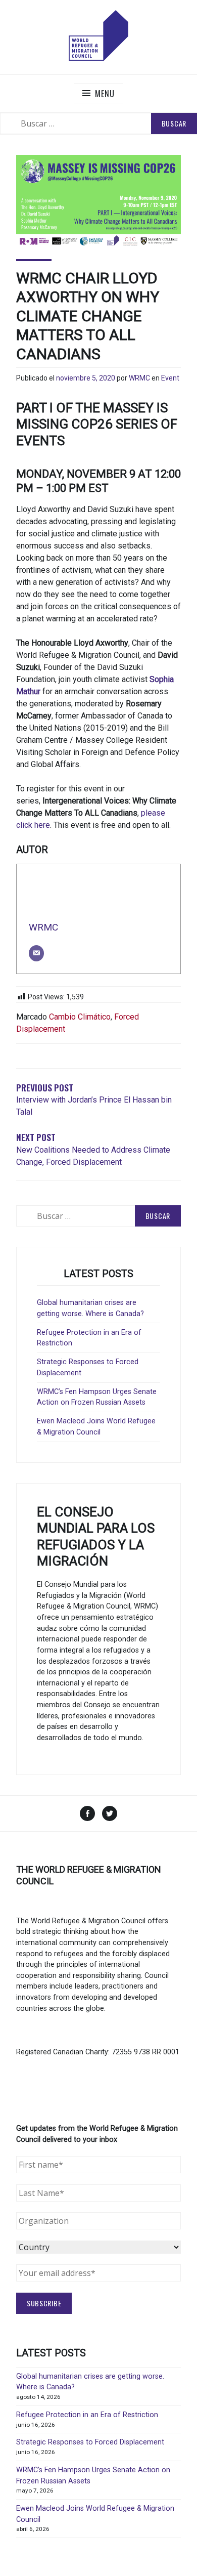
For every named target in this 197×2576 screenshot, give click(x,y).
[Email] (36, 953)
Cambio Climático (80, 1017)
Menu (105, 94)
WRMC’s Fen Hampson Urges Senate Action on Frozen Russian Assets (97, 1397)
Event (170, 378)
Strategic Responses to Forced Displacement (90, 2442)
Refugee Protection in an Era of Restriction (87, 2415)
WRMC (139, 378)
